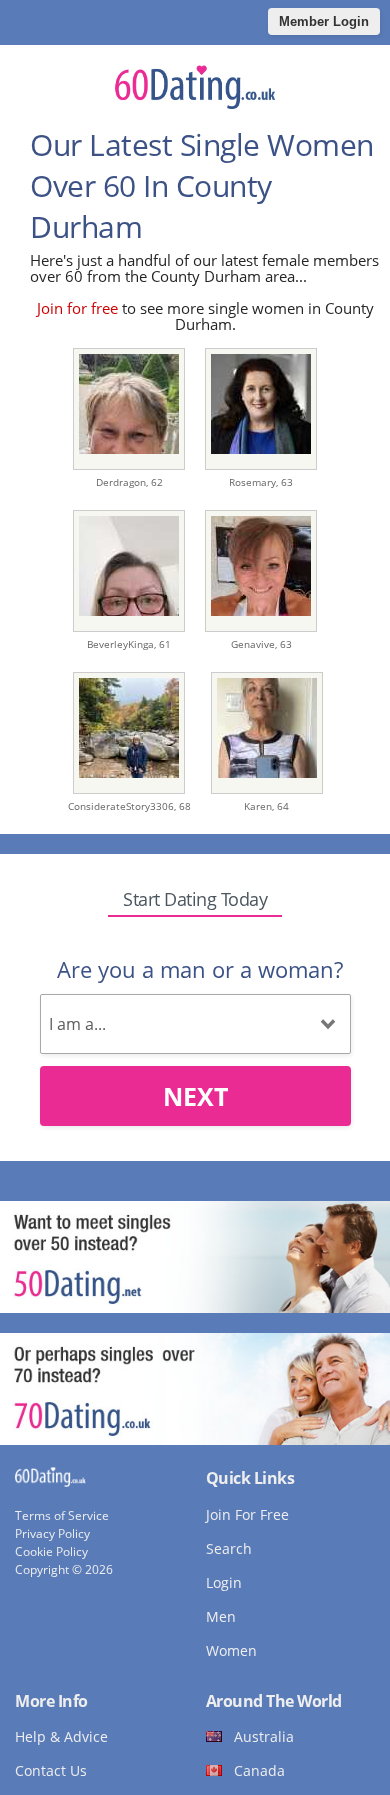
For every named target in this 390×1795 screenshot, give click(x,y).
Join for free (77, 308)
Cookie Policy (51, 1551)
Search (229, 1548)
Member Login (324, 21)
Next (195, 1096)
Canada (259, 1770)
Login (224, 1582)
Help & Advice (61, 1736)
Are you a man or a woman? (200, 969)
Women (231, 1650)
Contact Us (51, 1770)
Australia (264, 1736)
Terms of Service (62, 1515)
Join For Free (247, 1514)
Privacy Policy (52, 1533)
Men (221, 1616)
